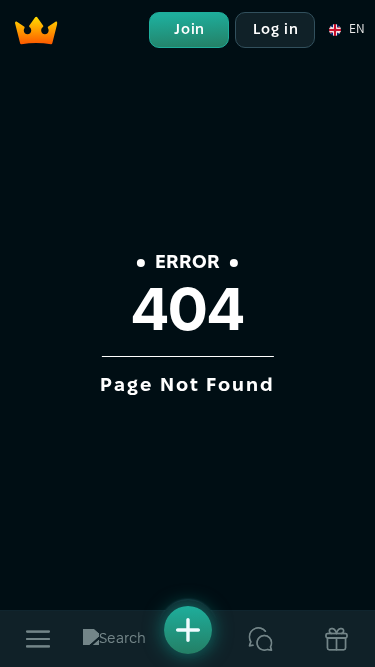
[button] (345, 30)
